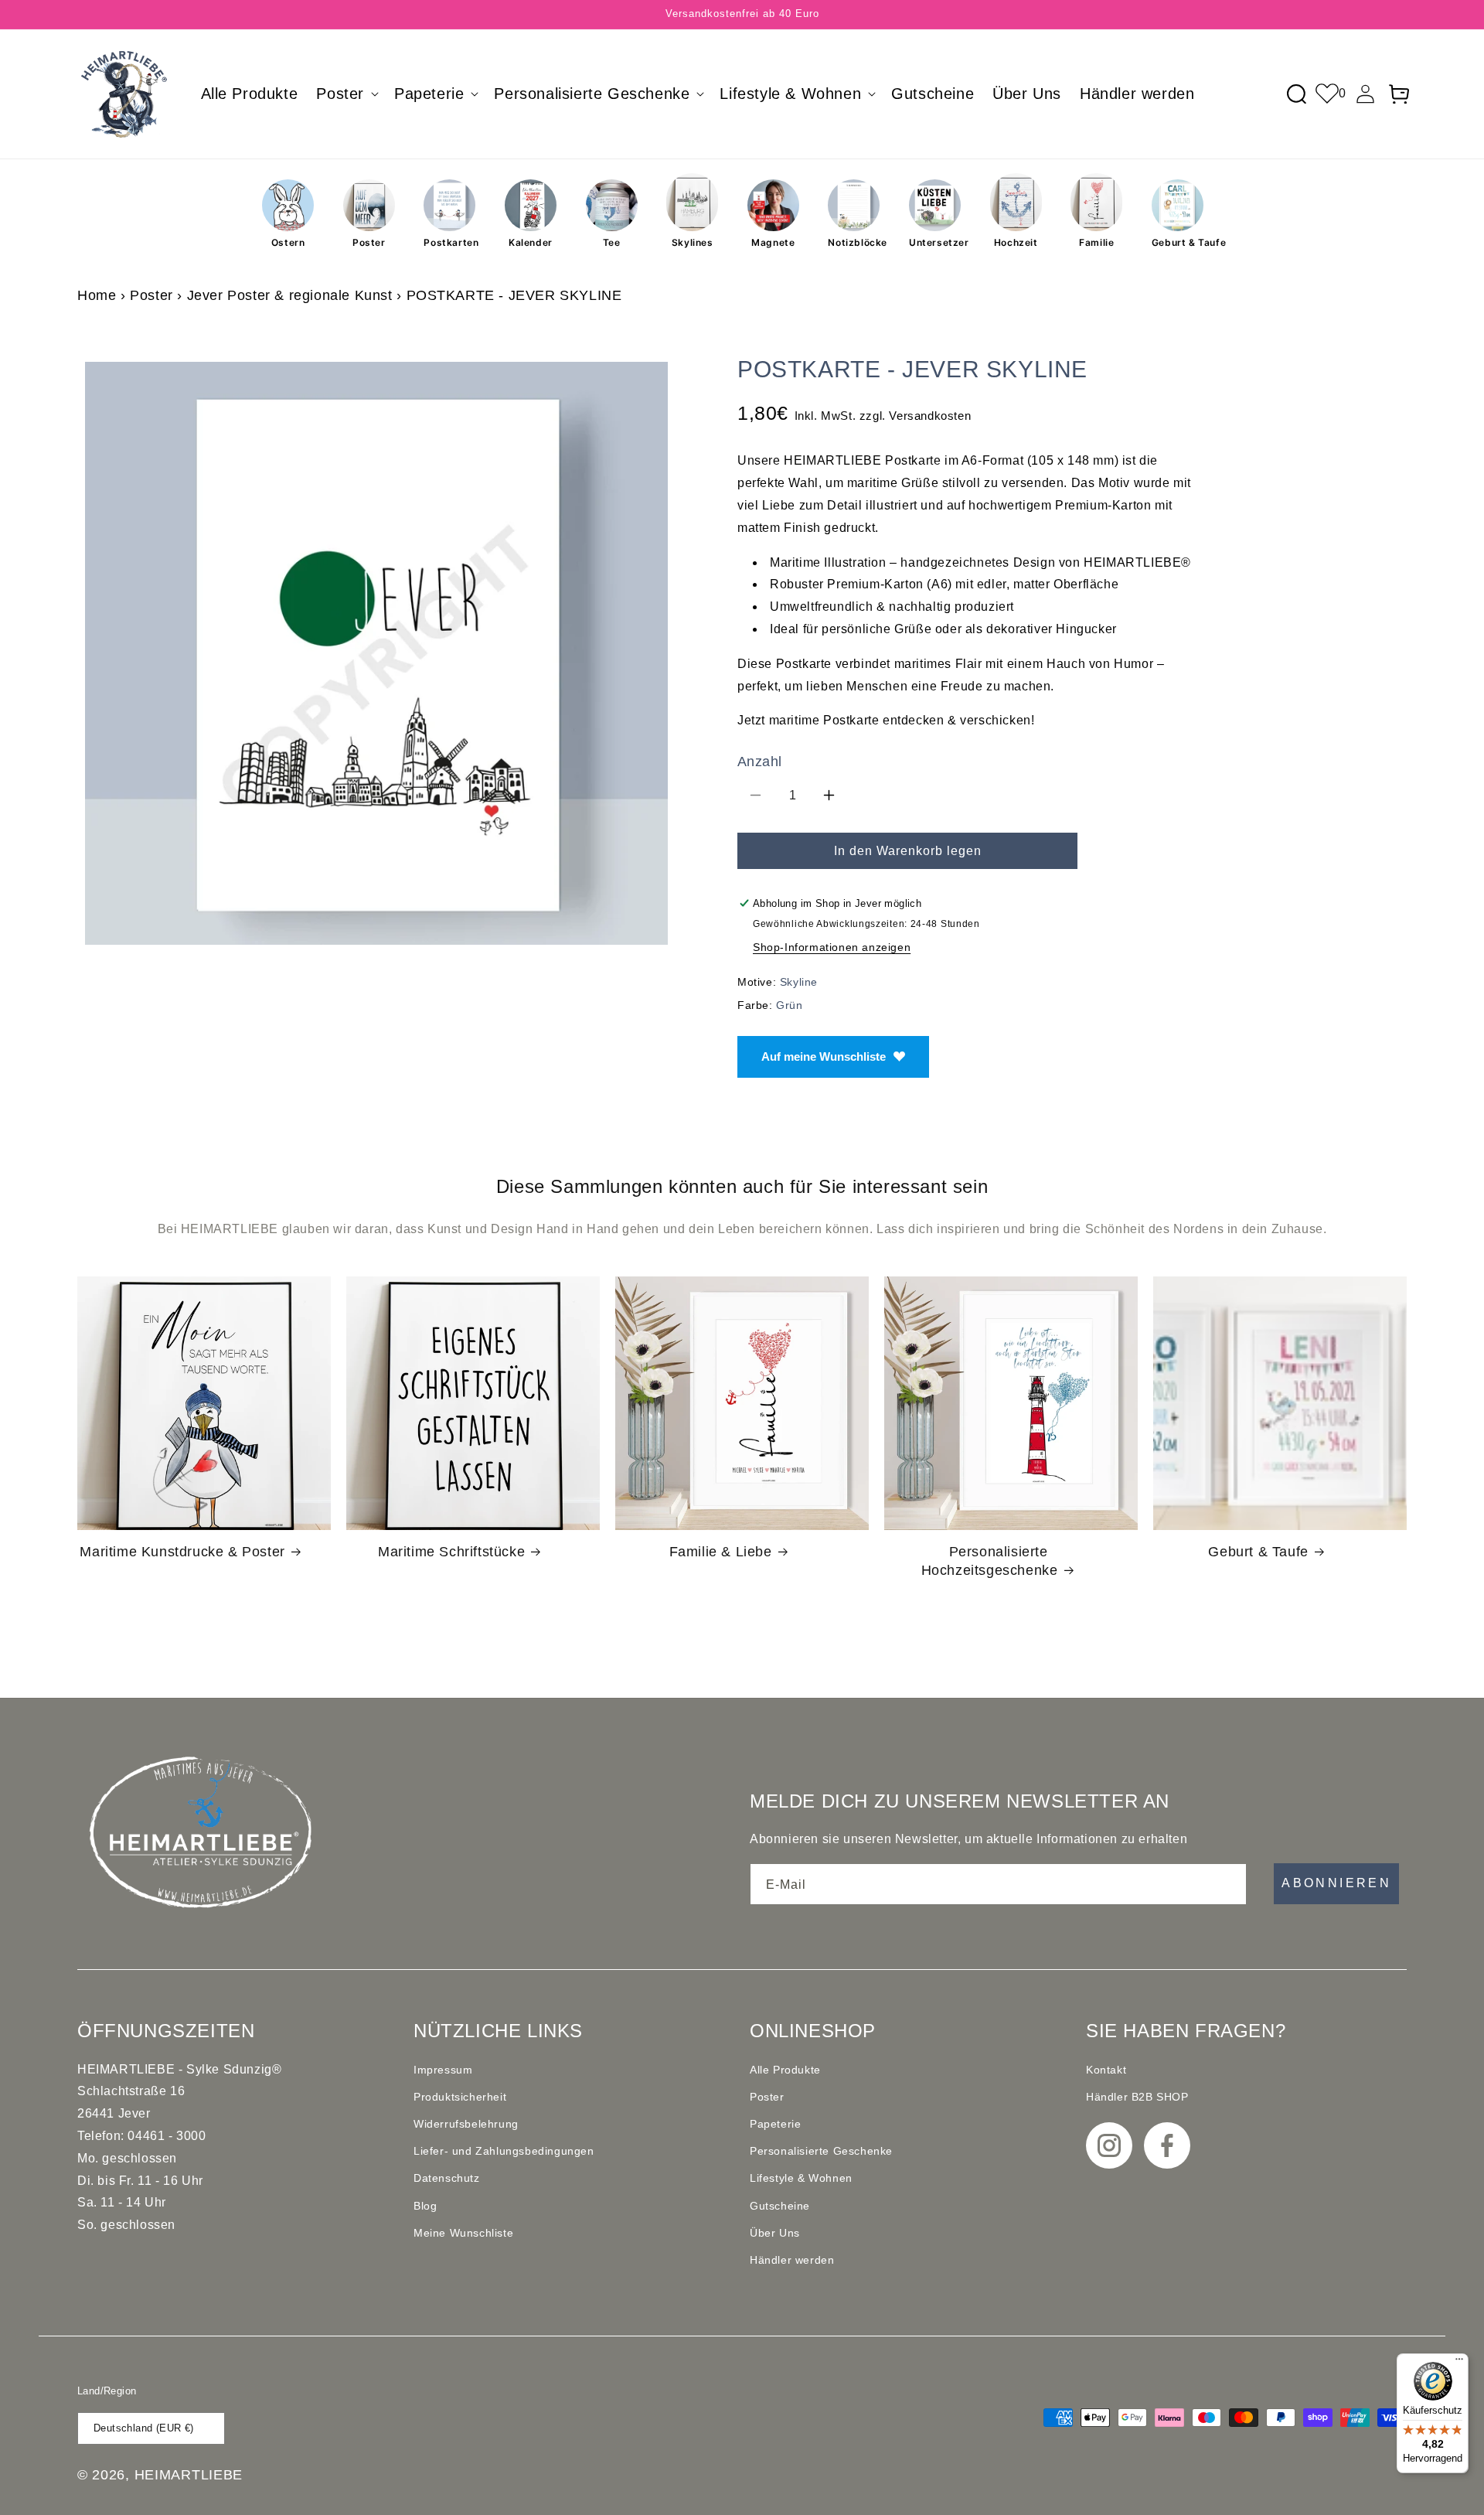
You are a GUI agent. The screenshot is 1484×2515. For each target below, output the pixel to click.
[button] (346, 94)
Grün (789, 1005)
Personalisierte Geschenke (821, 2151)
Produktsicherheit (460, 2097)
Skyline (799, 982)
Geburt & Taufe (1178, 242)
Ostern (288, 242)
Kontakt (1106, 2070)
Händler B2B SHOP (1137, 2097)
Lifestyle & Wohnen (801, 2178)
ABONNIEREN (1336, 1883)
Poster (369, 242)
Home (97, 295)
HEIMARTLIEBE (189, 2475)
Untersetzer (935, 242)
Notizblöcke (854, 242)
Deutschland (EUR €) (144, 2428)
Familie (1096, 242)
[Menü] (1459, 2363)
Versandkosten (930, 416)
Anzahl (759, 762)
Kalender (531, 242)
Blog (425, 2206)
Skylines (693, 242)
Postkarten (449, 242)
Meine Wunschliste (463, 2233)
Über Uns (775, 2233)
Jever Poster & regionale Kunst (290, 295)
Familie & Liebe (721, 1552)
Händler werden (792, 2260)
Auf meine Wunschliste (824, 1056)
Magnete (773, 242)
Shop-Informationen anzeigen (832, 947)
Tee (612, 242)
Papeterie (775, 2124)
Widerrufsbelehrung (466, 2124)
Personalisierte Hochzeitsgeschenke (990, 1561)
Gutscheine (780, 2206)
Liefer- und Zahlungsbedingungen (504, 2151)
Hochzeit (1016, 242)
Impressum (443, 2070)
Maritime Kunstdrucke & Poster (182, 1552)
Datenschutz (447, 2178)
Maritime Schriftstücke (451, 1552)
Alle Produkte (785, 2070)
